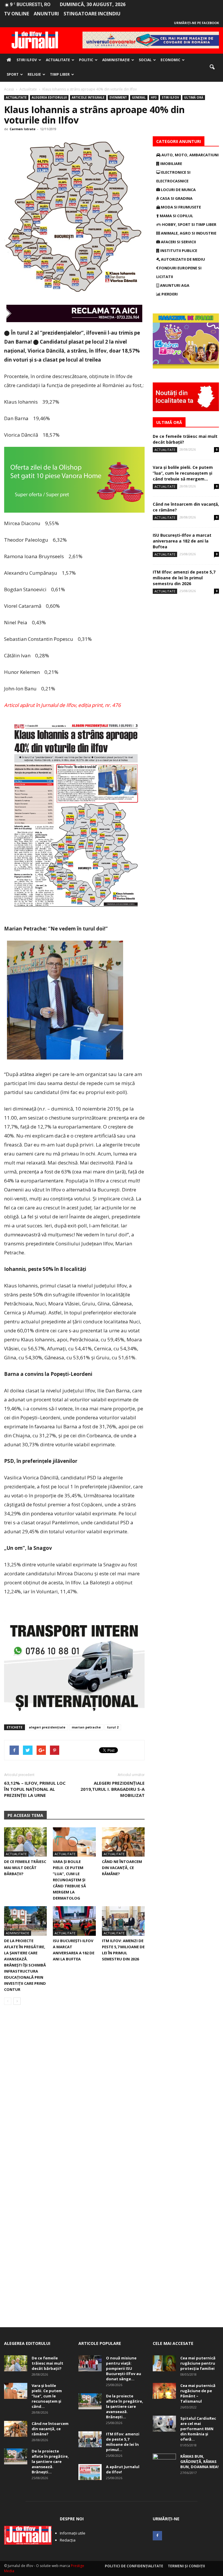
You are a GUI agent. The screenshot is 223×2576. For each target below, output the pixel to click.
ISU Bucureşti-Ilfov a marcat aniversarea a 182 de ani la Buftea (182, 541)
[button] (212, 67)
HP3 (154, 97)
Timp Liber (60, 74)
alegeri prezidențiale (47, 1727)
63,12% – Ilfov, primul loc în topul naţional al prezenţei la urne (35, 1789)
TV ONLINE (17, 14)
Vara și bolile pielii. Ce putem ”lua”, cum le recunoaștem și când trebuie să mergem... (183, 473)
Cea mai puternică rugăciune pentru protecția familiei (198, 2363)
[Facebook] (157, 2536)
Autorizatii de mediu (182, 259)
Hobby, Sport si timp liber (189, 224)
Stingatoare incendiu (92, 14)
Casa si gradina (176, 198)
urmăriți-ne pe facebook (196, 23)
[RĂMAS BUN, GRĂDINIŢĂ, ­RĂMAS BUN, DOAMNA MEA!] (164, 2462)
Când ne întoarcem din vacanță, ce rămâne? (122, 1868)
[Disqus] (74, 2091)
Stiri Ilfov (27, 60)
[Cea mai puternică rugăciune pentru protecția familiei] (164, 2363)
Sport (13, 74)
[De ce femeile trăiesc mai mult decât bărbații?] (25, 1842)
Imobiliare (171, 164)
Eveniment (118, 97)
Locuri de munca (178, 190)
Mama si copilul (176, 216)
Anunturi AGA (174, 285)
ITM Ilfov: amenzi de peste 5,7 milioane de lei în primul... (123, 2442)
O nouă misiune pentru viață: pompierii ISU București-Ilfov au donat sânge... (124, 2368)
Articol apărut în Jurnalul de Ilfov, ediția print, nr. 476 (62, 705)
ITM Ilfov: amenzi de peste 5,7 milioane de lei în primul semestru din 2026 (184, 578)
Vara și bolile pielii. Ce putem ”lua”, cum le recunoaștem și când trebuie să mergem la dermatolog (69, 1880)
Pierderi (169, 294)
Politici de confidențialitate (134, 2566)
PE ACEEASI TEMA (25, 1815)
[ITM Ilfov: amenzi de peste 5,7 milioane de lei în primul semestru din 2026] (123, 1921)
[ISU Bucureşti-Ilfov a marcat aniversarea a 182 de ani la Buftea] (74, 1921)
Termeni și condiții (186, 2566)
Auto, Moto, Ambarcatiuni (190, 155)
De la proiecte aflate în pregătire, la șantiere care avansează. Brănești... (50, 2461)
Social (145, 60)
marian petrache (86, 1727)
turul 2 (113, 1727)
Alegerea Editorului (49, 97)
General (139, 97)
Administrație (116, 60)
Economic (170, 60)
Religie (34, 74)
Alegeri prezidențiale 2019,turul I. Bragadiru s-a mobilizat (113, 1789)
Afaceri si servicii (178, 242)
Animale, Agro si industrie (188, 233)
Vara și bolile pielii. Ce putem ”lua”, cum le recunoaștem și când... (47, 2396)
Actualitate (58, 60)
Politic (86, 60)
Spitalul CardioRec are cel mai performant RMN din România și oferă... (198, 2429)
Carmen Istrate (23, 129)
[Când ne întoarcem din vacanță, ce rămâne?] (123, 1842)
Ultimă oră (194, 97)
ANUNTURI (46, 14)
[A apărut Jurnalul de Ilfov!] (90, 2472)
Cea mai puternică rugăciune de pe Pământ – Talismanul (198, 2393)
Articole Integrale (88, 97)
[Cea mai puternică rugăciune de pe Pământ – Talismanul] (164, 2391)
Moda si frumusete (180, 207)
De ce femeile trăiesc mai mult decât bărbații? (25, 1868)
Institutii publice (178, 251)
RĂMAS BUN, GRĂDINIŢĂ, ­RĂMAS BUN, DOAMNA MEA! (199, 2461)
